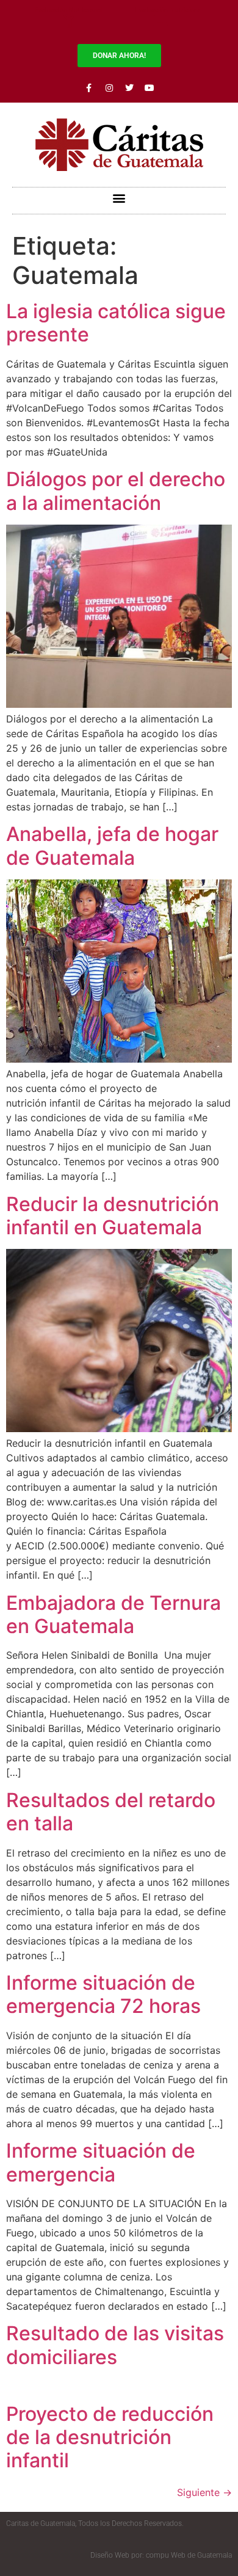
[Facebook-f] (89, 88)
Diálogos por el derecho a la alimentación (116, 491)
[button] (119, 198)
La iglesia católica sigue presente (116, 323)
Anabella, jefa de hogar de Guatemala (112, 846)
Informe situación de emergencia (101, 2162)
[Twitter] (129, 88)
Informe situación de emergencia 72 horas (103, 1994)
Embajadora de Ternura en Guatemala (114, 1614)
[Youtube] (150, 88)
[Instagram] (109, 88)
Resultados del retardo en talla (111, 1812)
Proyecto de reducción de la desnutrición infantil (110, 2437)
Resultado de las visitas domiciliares (115, 2345)
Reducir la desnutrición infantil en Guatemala (113, 1216)
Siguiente (204, 2492)
